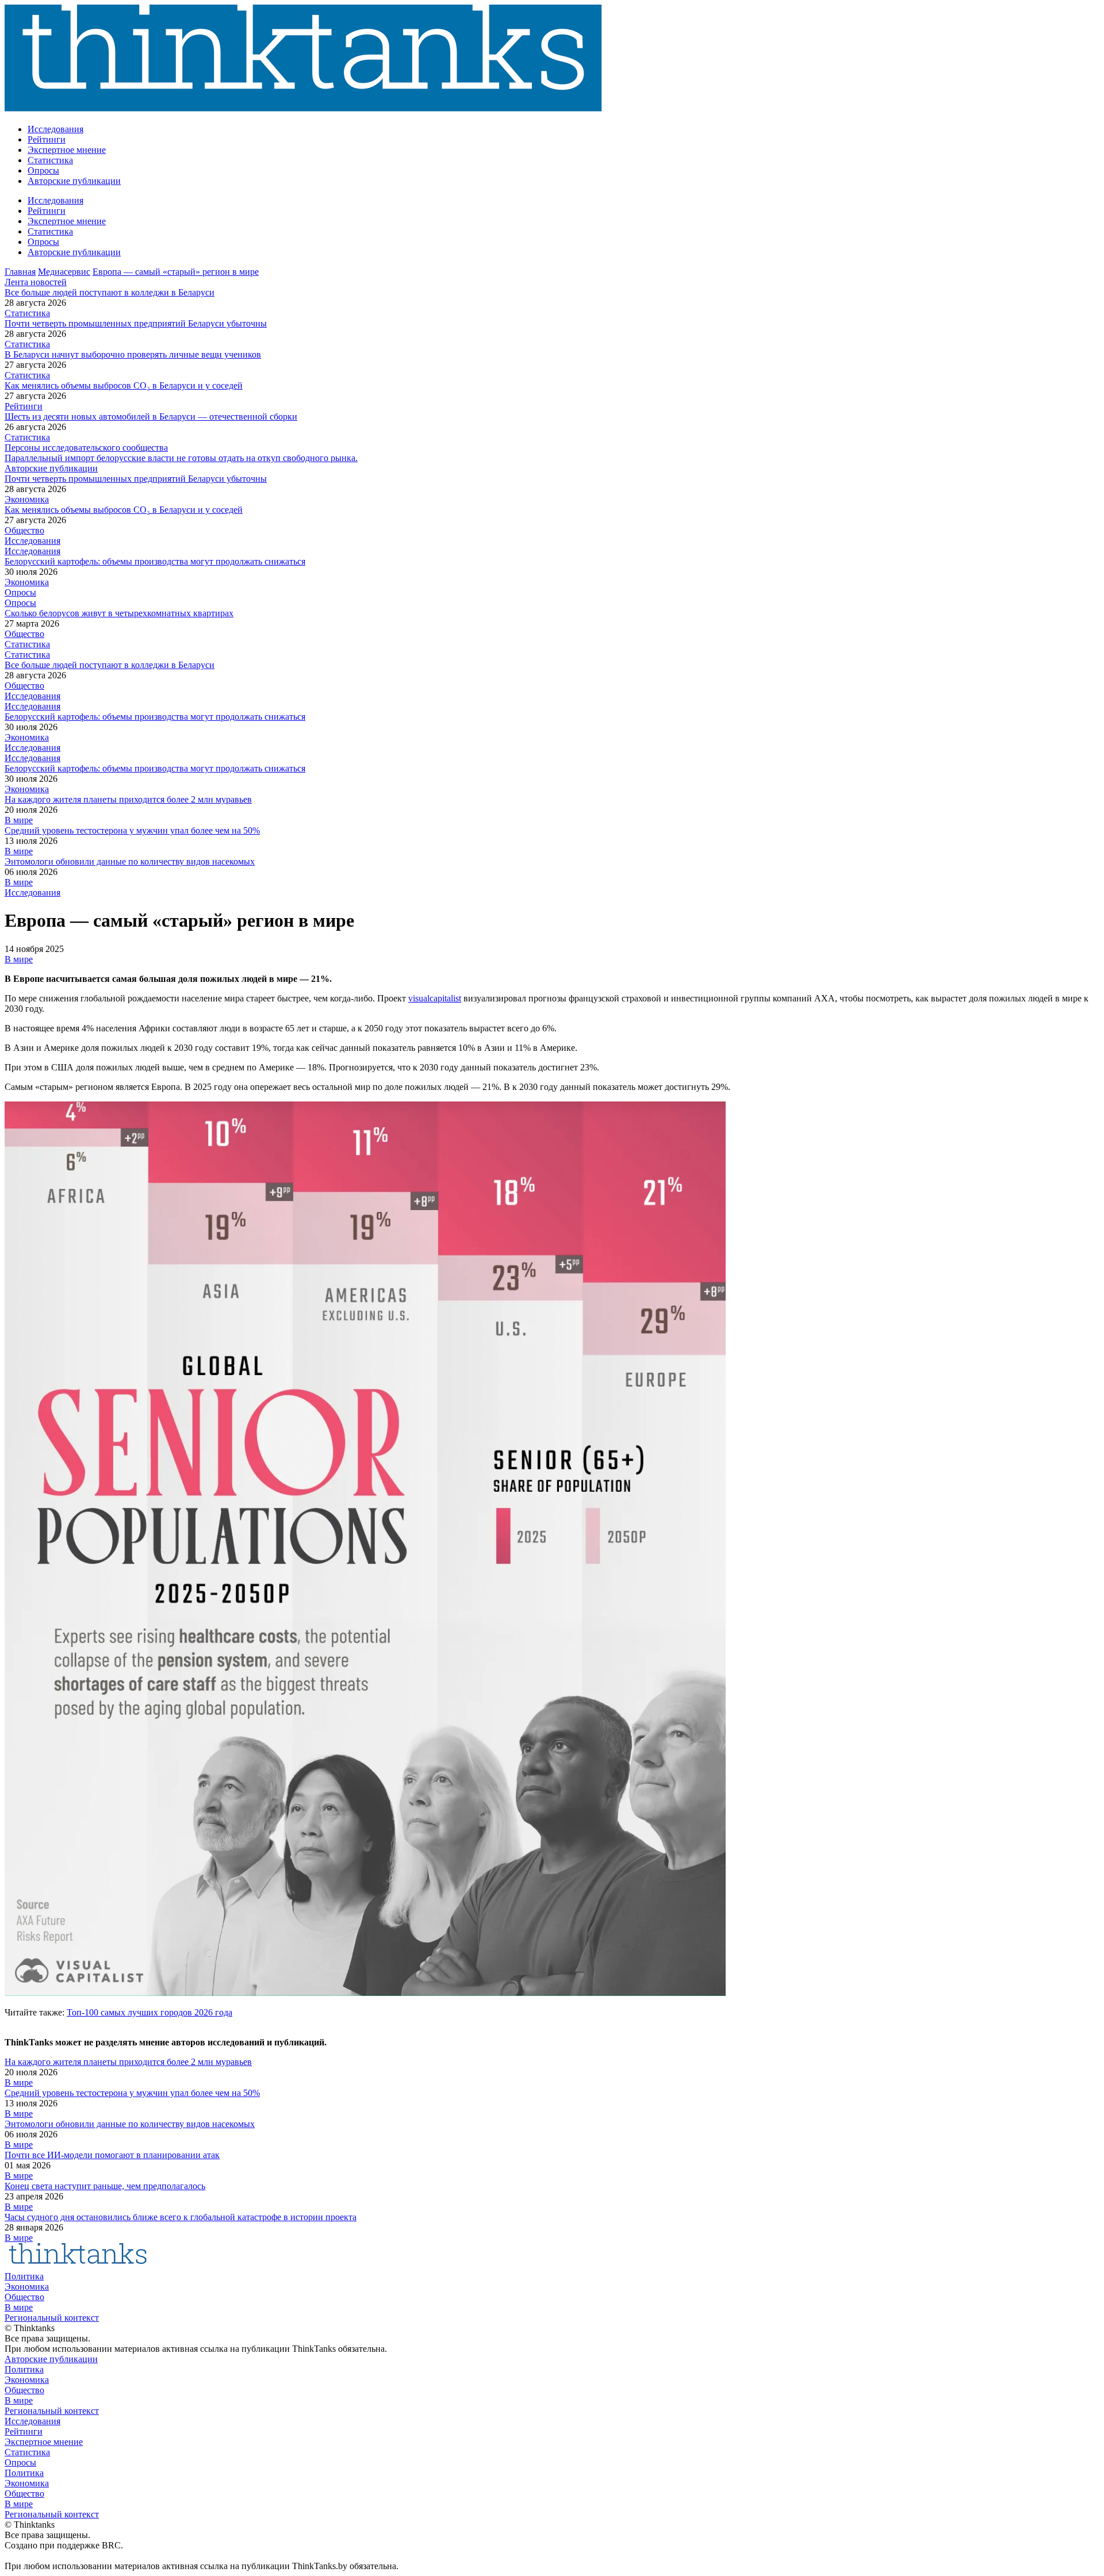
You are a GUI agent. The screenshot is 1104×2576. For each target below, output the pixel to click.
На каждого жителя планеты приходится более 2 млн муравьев (128, 799)
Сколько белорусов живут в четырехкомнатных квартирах (119, 613)
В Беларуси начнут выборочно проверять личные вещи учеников (133, 354)
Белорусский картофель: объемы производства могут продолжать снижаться (155, 561)
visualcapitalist (435, 998)
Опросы (43, 170)
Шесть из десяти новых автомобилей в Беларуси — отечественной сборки (151, 416)
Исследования (55, 129)
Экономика (27, 499)
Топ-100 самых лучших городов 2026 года (149, 2012)
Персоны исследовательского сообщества (86, 448)
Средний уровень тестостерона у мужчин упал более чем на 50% (132, 830)
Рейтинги (47, 139)
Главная (20, 272)
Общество (24, 530)
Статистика (50, 160)
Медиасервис (64, 272)
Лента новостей (36, 282)
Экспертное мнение (67, 150)
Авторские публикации (74, 181)
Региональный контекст (52, 2318)
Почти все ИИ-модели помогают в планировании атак (112, 2155)
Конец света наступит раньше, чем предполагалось (105, 2186)
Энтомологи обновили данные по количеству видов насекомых (130, 861)
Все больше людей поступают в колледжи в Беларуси (110, 292)
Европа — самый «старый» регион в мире (176, 272)
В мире (19, 820)
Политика (24, 2276)
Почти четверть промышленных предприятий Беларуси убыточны (136, 323)
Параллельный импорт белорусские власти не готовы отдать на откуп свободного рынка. (181, 458)
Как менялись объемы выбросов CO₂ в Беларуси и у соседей (124, 385)
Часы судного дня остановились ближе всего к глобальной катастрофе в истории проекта (181, 2217)
